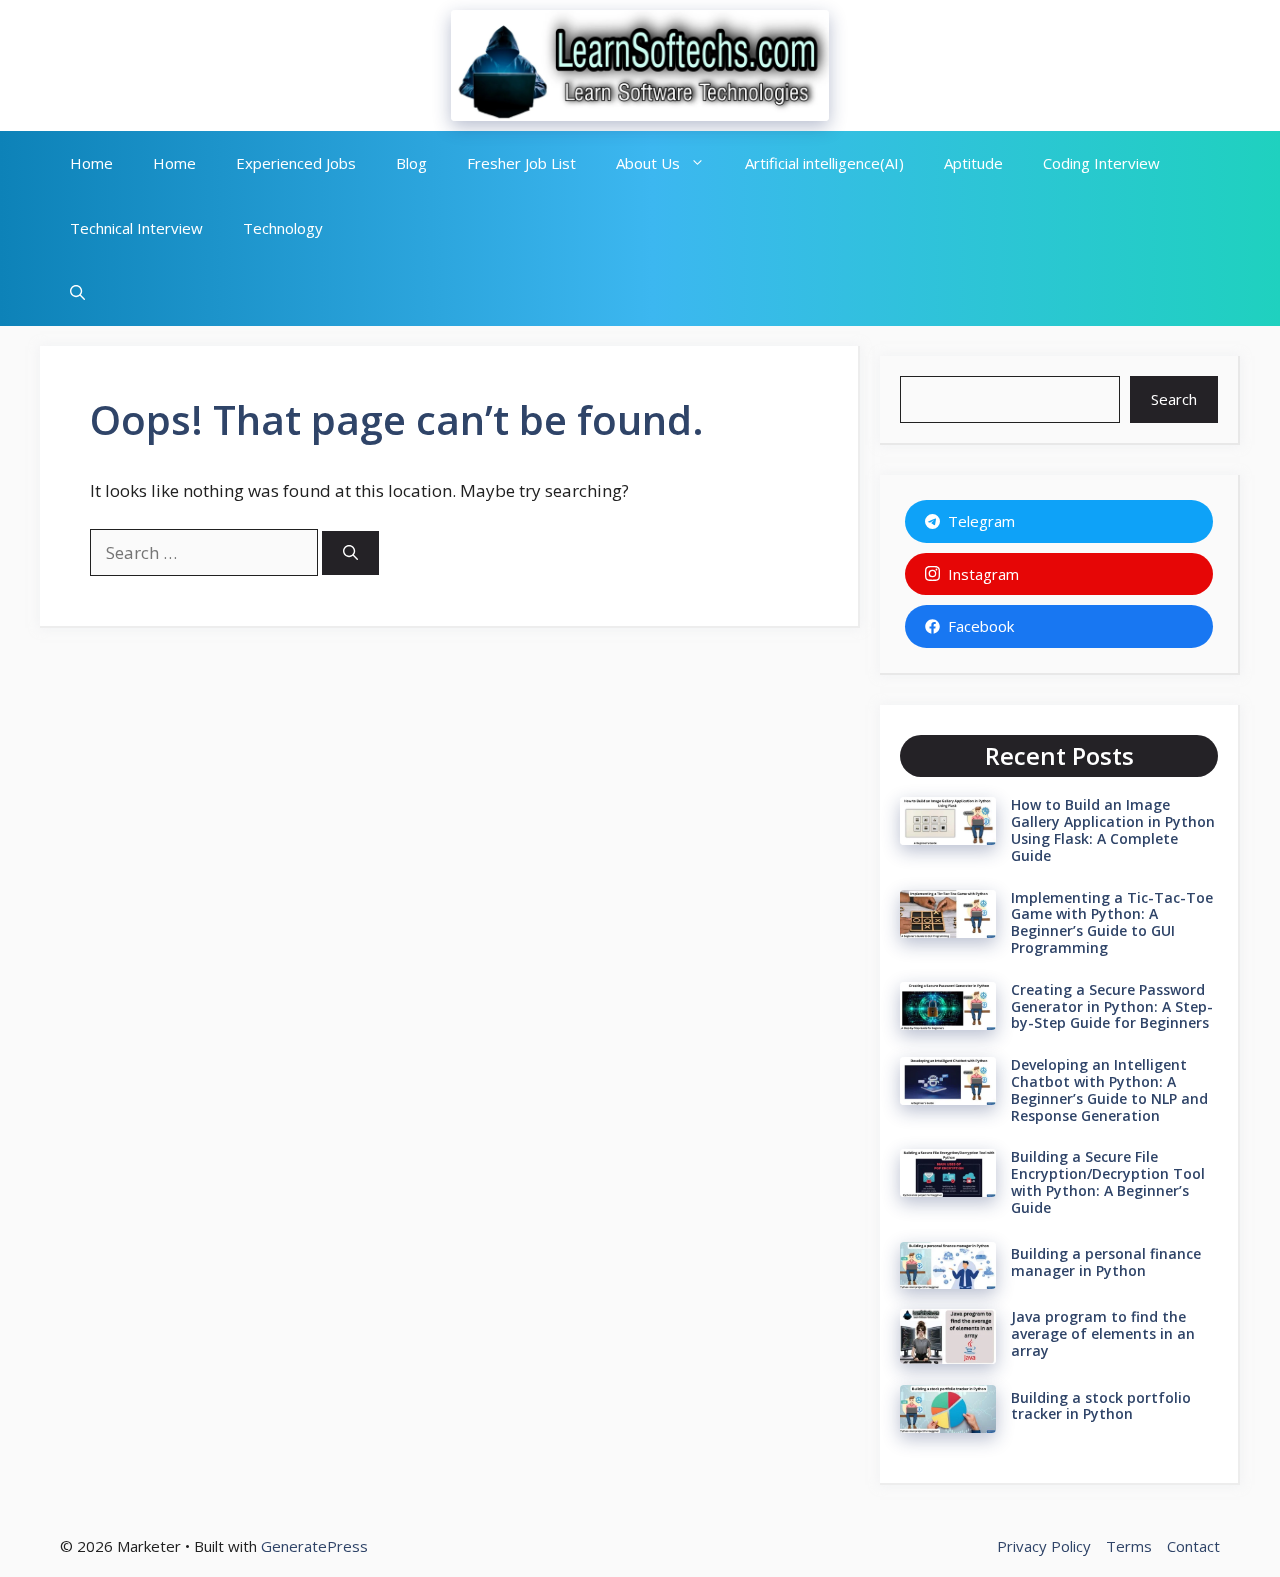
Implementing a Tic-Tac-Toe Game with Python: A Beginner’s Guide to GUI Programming (1112, 922)
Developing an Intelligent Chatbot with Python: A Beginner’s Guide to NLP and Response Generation (1109, 1089)
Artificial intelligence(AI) (824, 163)
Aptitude (973, 163)
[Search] (350, 553)
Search (1174, 399)
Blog (411, 163)
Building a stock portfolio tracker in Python (1101, 1406)
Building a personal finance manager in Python (1106, 1262)
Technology (283, 228)
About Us (648, 163)
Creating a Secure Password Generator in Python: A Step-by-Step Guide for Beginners (1112, 1006)
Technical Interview (136, 228)
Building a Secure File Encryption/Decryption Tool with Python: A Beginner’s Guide (1108, 1181)
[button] (77, 293)
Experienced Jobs (296, 163)
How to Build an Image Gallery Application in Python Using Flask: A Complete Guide (1113, 829)
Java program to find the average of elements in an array (1103, 1333)
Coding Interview (1101, 163)
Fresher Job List (521, 163)
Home (91, 163)
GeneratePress (314, 1546)
